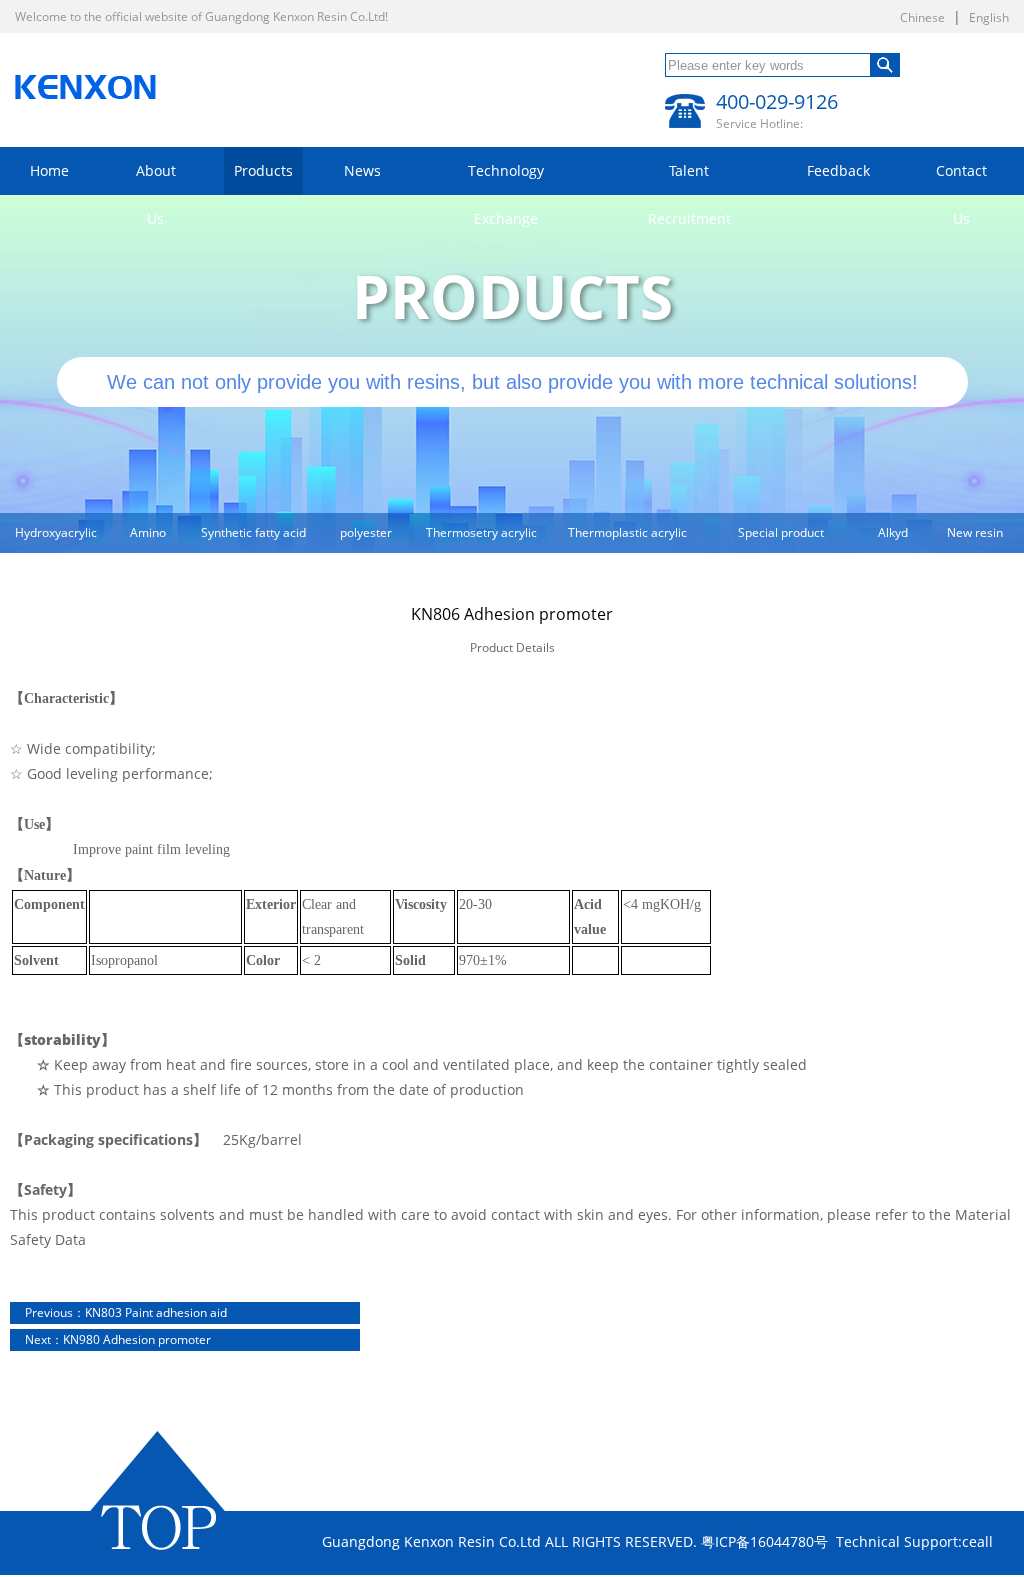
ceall (977, 1541)
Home (49, 170)
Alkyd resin (893, 538)
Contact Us (961, 178)
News (362, 170)
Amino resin (148, 538)
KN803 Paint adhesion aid (126, 1312)
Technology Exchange (506, 178)
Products (263, 170)
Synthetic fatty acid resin (253, 538)
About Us (156, 178)
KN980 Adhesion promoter (118, 1339)
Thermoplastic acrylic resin (627, 538)
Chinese (922, 17)
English (989, 17)
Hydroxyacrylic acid (56, 538)
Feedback (838, 170)
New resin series (975, 538)
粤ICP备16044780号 (764, 1541)
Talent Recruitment (689, 178)
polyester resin (366, 538)
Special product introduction (781, 538)
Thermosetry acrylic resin (481, 538)
